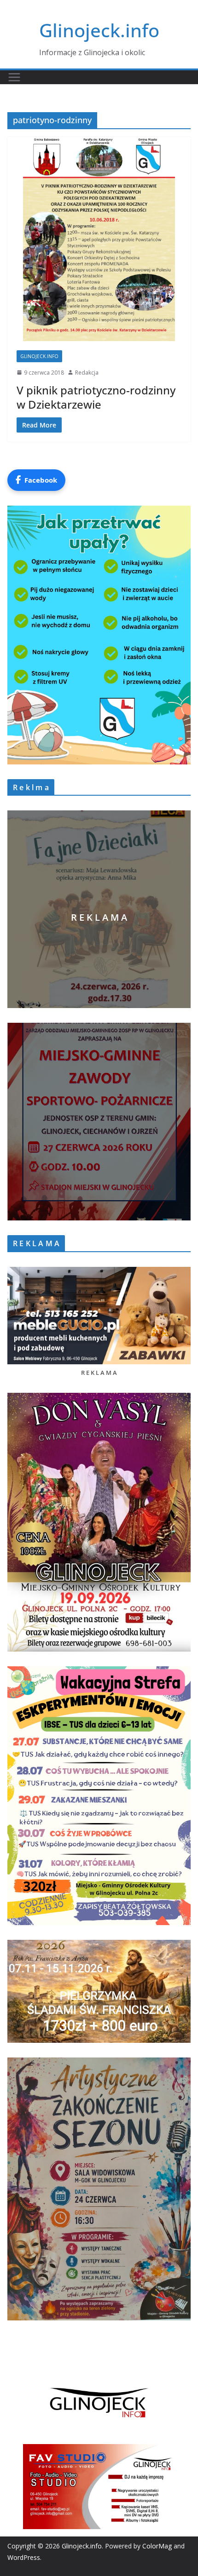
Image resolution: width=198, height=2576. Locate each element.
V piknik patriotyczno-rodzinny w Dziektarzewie (96, 397)
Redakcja (87, 373)
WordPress (24, 2557)
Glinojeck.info (99, 30)
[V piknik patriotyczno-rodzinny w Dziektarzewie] (99, 239)
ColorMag (157, 2546)
